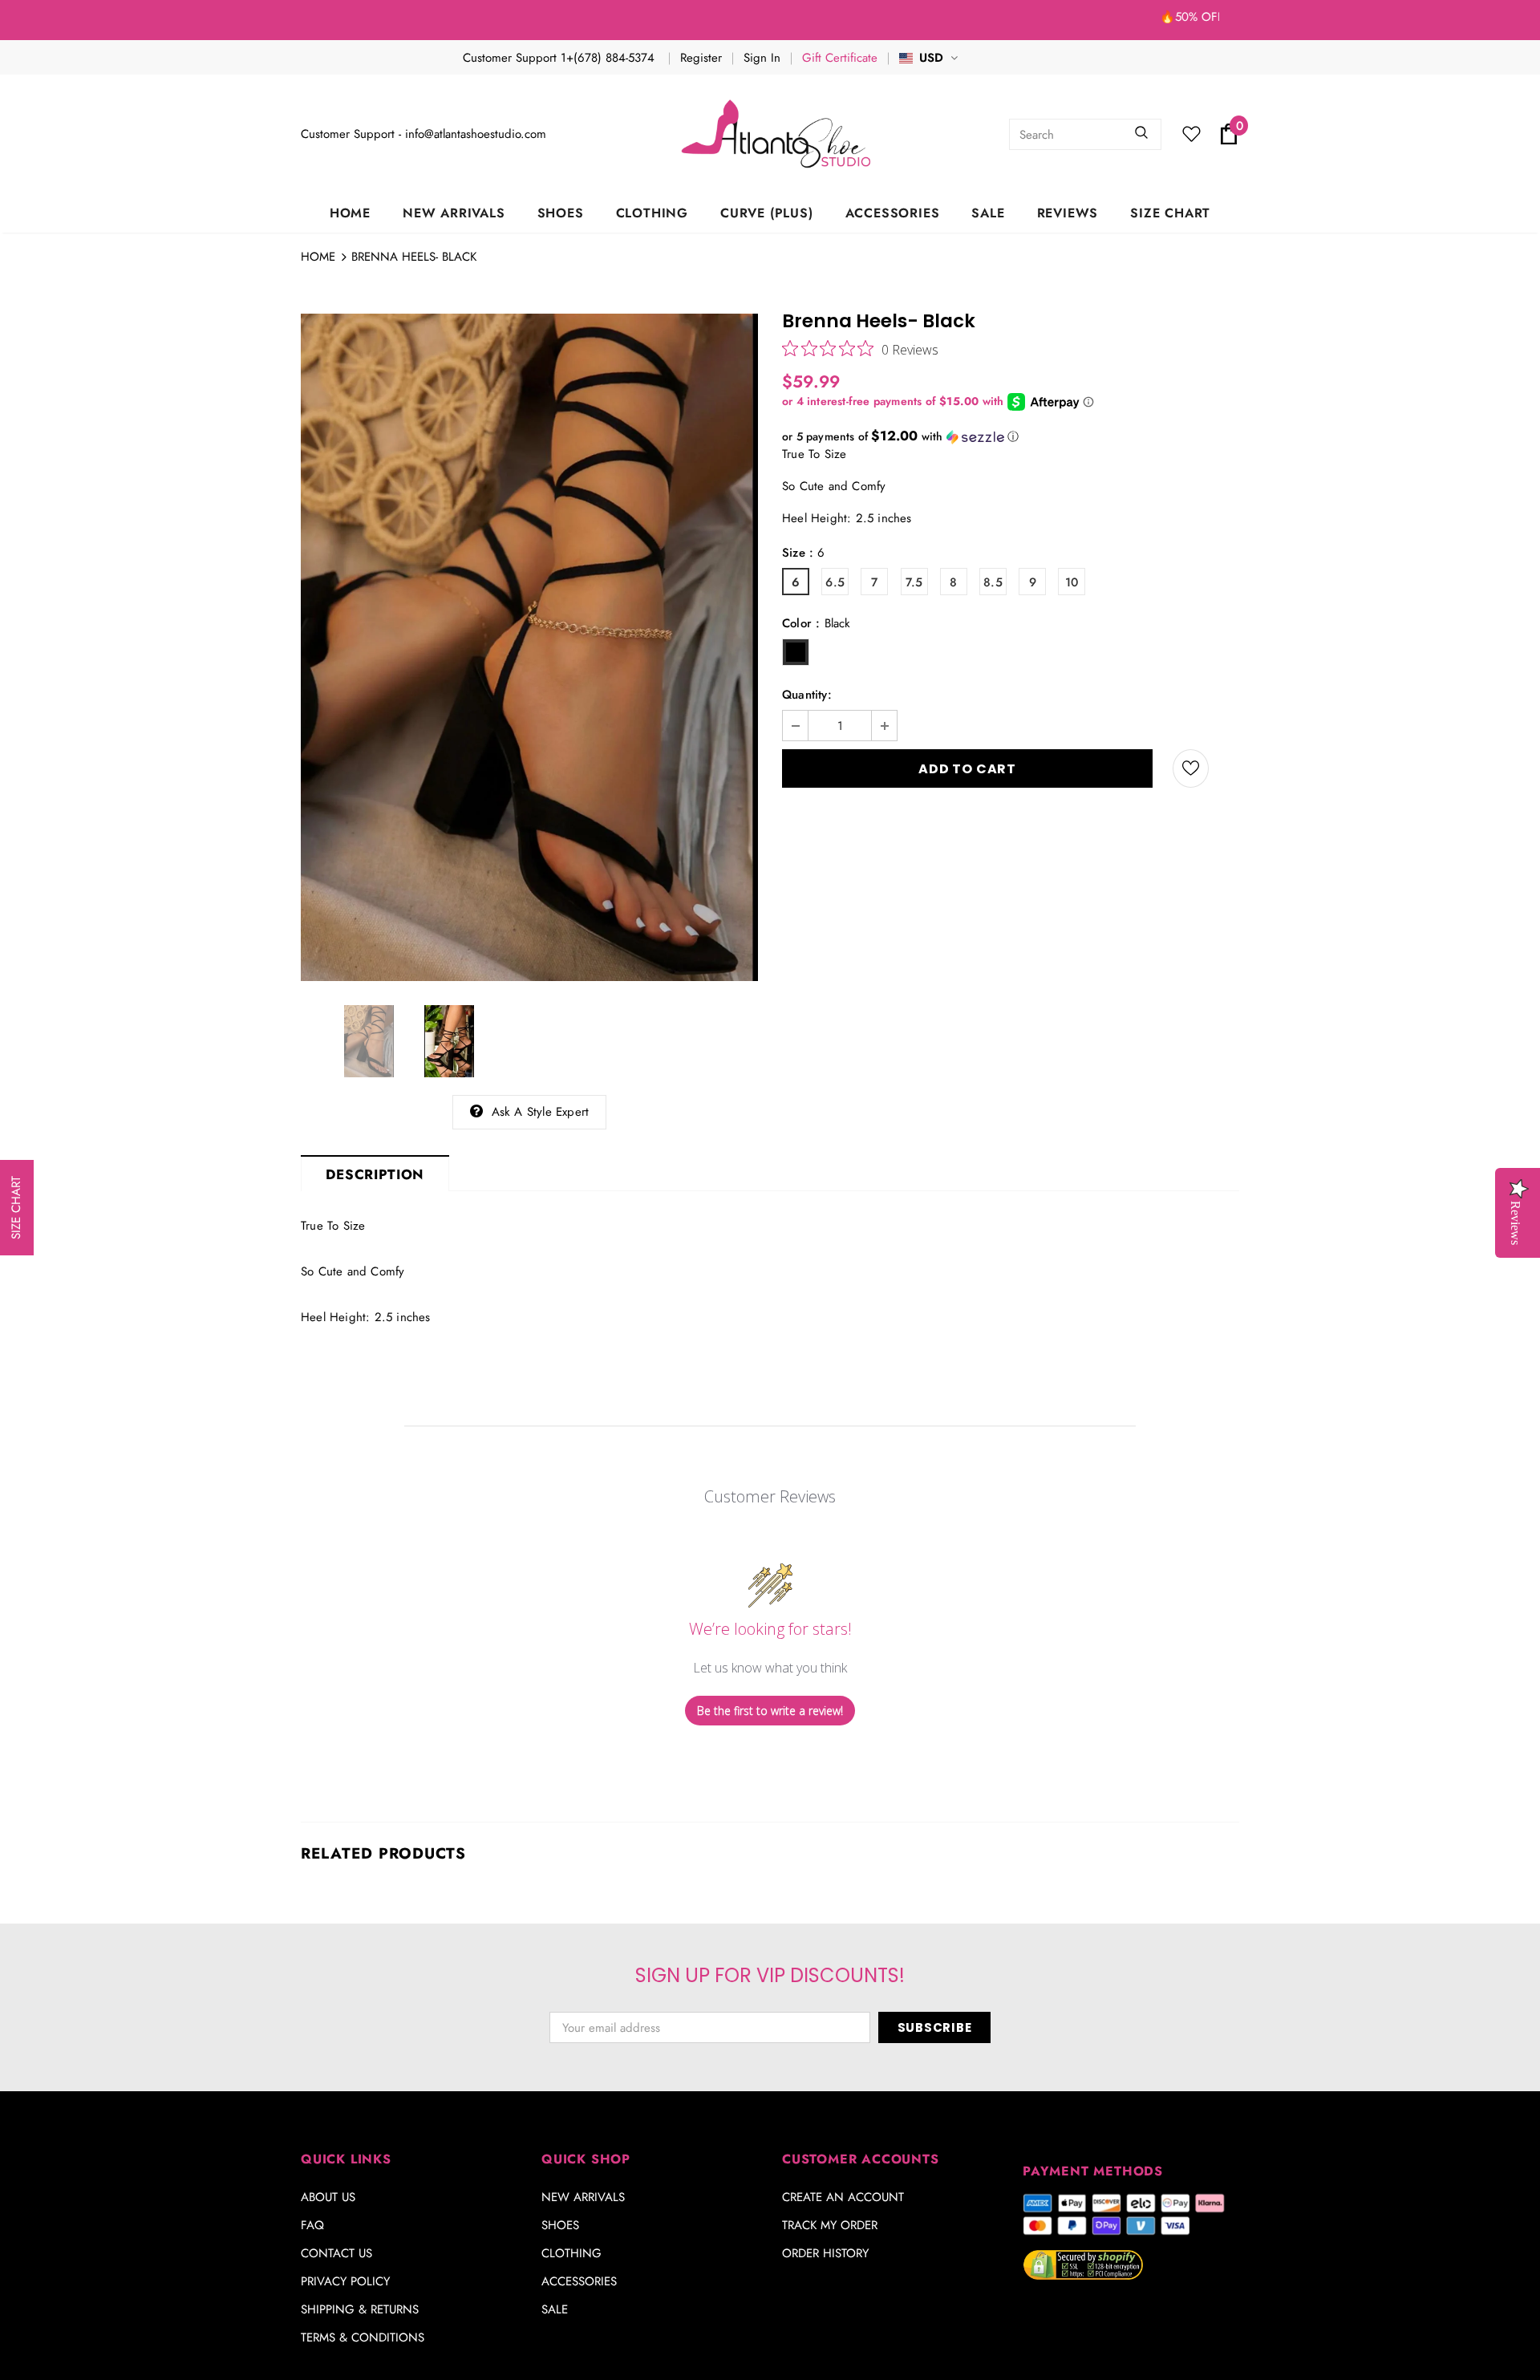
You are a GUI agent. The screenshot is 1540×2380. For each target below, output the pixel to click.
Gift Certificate (840, 58)
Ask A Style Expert (541, 1112)
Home (318, 257)
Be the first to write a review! (770, 1711)
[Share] (1230, 768)
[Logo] (778, 134)
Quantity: (807, 695)
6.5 (835, 582)
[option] (529, 647)
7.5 (914, 582)
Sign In (762, 58)
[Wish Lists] (1191, 768)
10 (1072, 582)
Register (701, 58)
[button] (1011, 436)
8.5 (993, 582)
